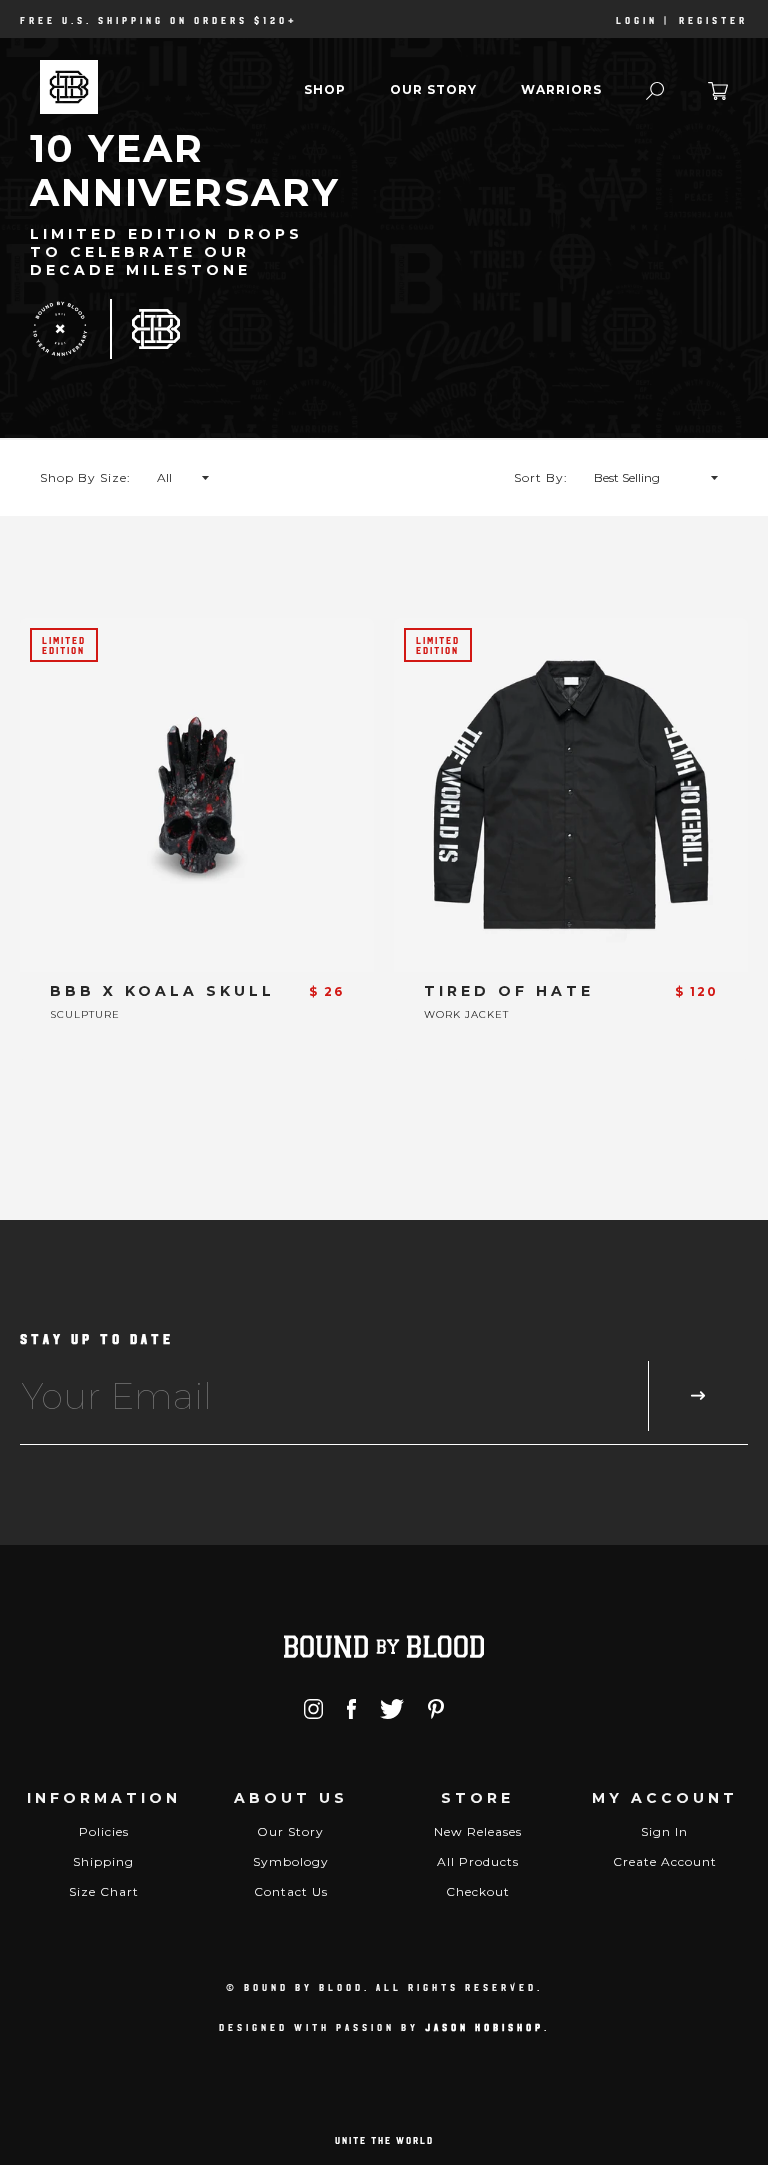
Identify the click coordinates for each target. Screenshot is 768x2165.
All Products (478, 1861)
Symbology (291, 1861)
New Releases (478, 1831)
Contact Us (291, 1891)
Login (637, 20)
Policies (104, 1831)
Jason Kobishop (484, 2027)
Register (713, 20)
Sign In (664, 1831)
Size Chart (104, 1891)
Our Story (433, 89)
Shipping (103, 1861)
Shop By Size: (85, 477)
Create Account (665, 1861)
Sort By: (541, 477)
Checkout (478, 1891)
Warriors (561, 89)
